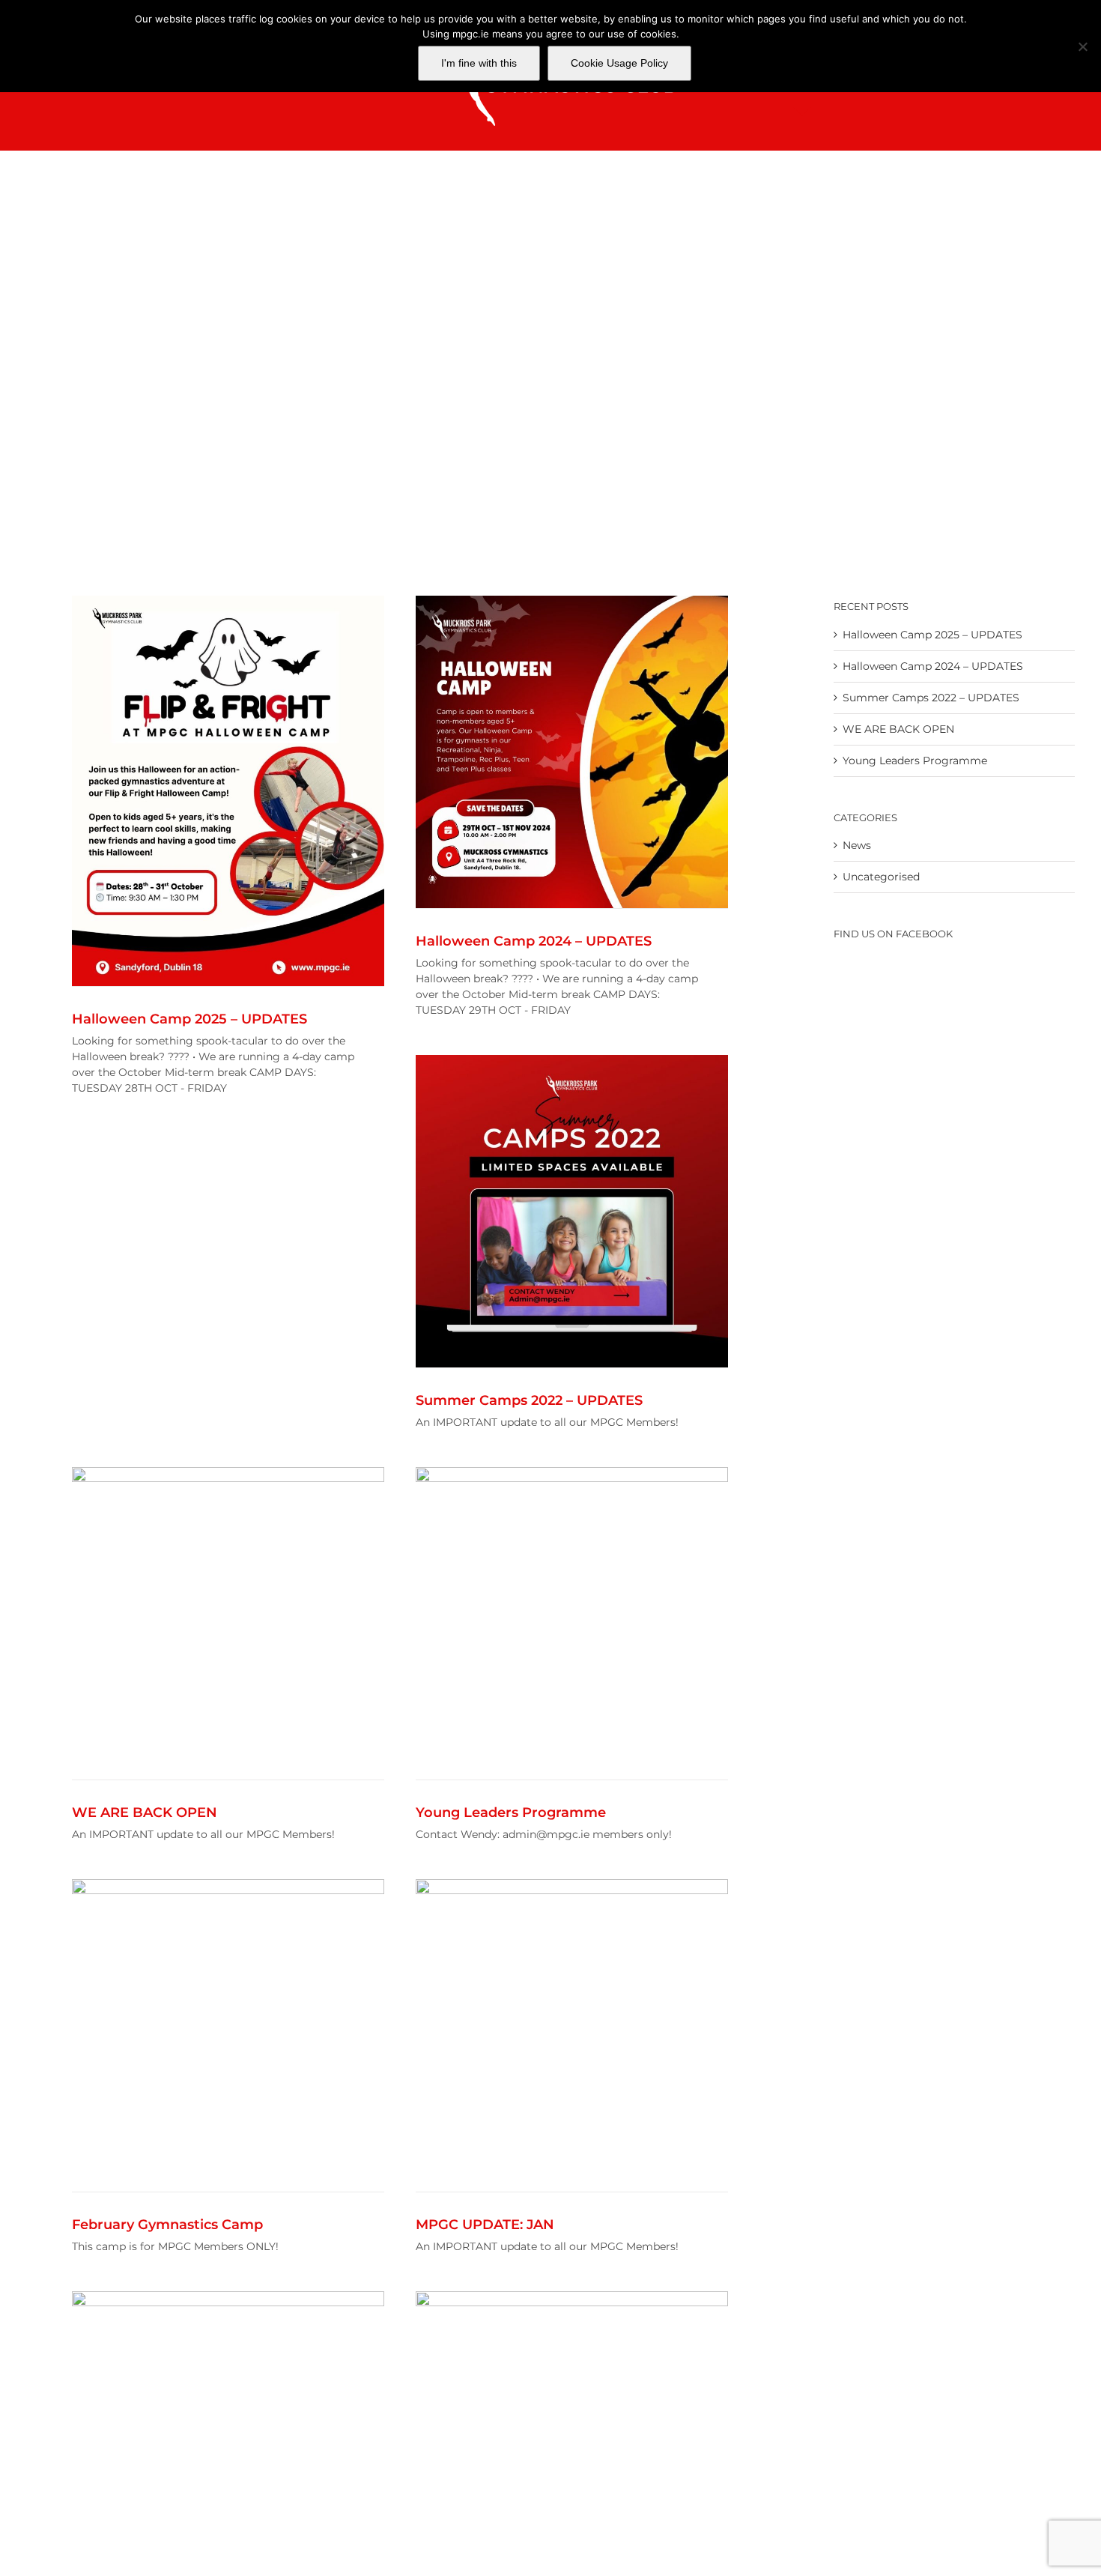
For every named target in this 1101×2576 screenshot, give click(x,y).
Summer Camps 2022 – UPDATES (529, 1400)
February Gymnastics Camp (167, 2225)
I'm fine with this (479, 63)
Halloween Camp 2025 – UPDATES (189, 1019)
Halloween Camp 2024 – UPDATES (534, 941)
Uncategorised (881, 877)
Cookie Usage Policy (619, 63)
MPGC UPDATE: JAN (485, 2225)
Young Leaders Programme (511, 1812)
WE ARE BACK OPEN (145, 1812)
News (857, 845)
